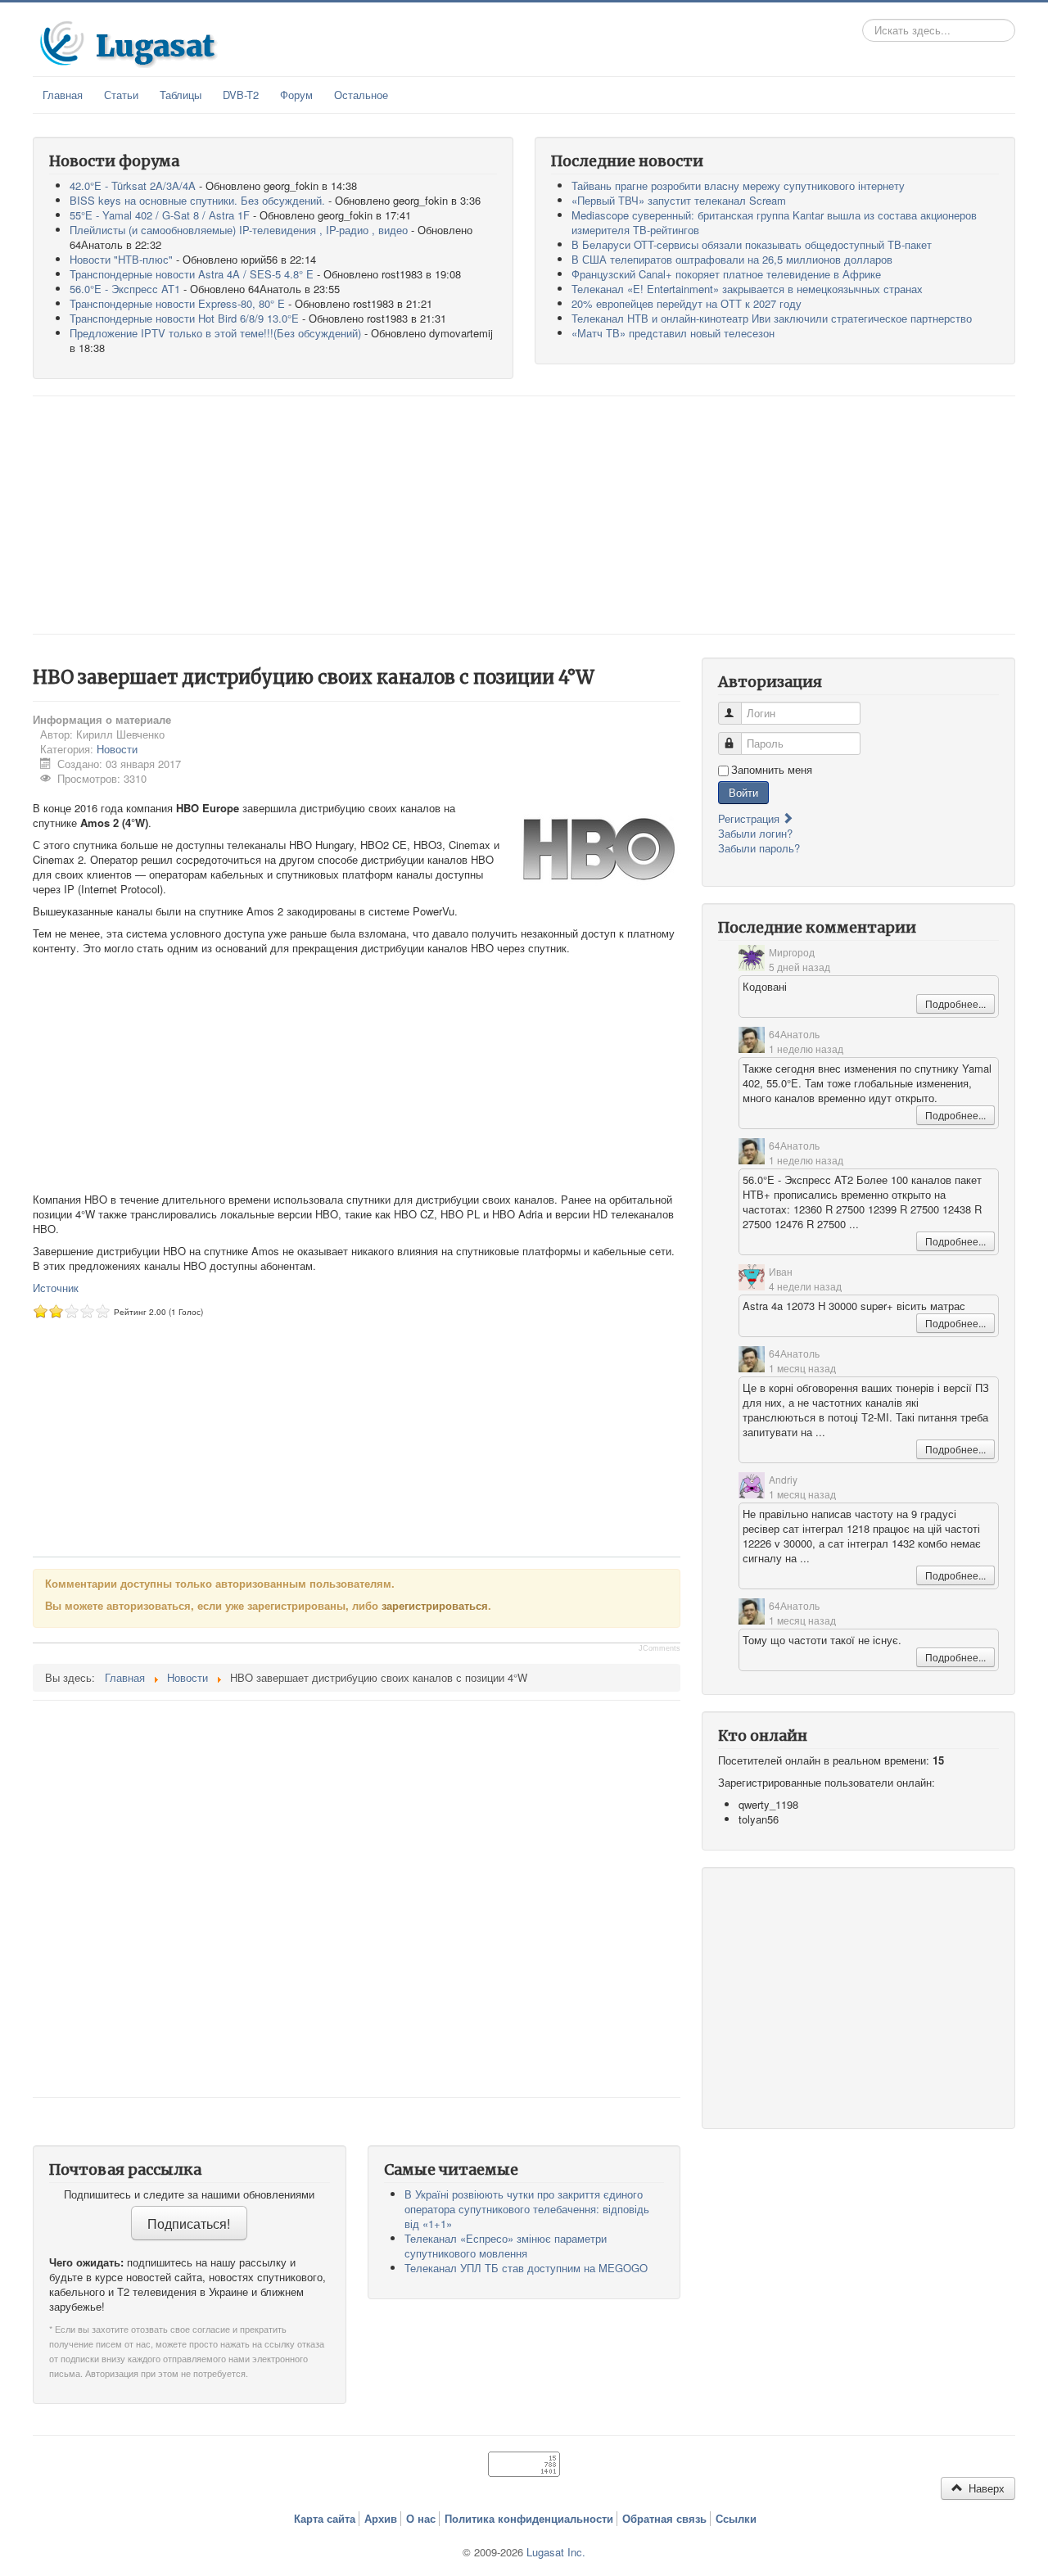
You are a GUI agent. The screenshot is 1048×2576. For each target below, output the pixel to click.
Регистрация (750, 818)
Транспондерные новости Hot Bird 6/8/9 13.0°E (184, 318)
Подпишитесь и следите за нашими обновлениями (189, 2194)
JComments (660, 1648)
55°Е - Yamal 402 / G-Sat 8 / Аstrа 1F (160, 215)
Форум (296, 95)
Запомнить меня (772, 770)
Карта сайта (325, 2519)
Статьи (121, 95)
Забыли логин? (755, 833)
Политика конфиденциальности (529, 2519)
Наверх (985, 2488)
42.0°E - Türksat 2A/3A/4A (133, 185)
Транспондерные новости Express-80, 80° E (177, 303)
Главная (63, 95)
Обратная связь (664, 2519)
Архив (381, 2519)
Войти (743, 792)
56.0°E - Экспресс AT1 (125, 289)
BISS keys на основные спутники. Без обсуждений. (197, 200)
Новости (117, 749)
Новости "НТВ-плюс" (121, 259)
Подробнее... (955, 1003)
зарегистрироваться (435, 1605)
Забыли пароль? (759, 848)
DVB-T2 (241, 95)
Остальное (361, 95)
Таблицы (181, 95)
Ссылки (736, 2519)
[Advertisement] (524, 515)
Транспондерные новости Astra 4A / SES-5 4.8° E (192, 274)
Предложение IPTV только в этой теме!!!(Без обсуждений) (215, 333)
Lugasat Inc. (556, 2552)
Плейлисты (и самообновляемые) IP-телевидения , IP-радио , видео (239, 230)
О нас (421, 2519)
